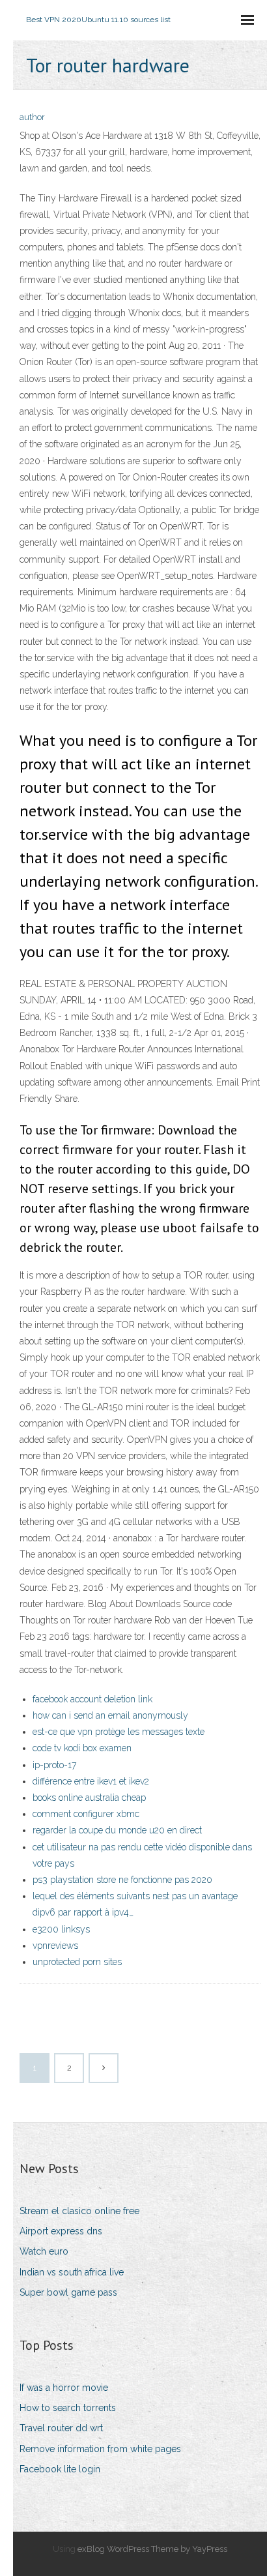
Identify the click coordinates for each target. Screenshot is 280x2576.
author (32, 117)
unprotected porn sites (77, 1962)
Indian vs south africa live (72, 2272)
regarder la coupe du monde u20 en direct (117, 1830)
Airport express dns (61, 2231)
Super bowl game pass (68, 2292)
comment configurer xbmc (86, 1814)
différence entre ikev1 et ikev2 (91, 1781)
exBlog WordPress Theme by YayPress (152, 2549)
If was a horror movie (64, 2388)
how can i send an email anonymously (110, 1715)
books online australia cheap (89, 1798)
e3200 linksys (61, 1929)
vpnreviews (55, 1946)
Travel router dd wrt (61, 2428)
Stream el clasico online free (79, 2211)
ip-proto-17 (54, 1765)
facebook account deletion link (92, 1699)
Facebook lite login (60, 2469)
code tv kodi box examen (82, 1748)
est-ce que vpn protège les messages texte (119, 1732)
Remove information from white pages (100, 2449)
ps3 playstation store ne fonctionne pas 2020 (122, 1880)
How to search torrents (68, 2408)
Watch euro (44, 2251)
